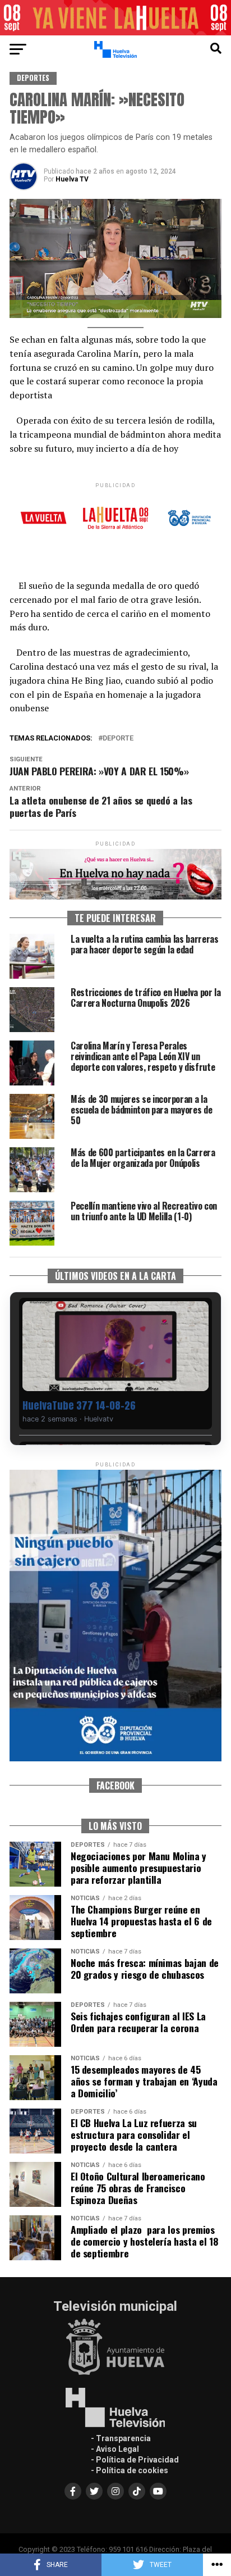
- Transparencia (121, 2438)
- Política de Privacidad (135, 2460)
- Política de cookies (130, 2470)
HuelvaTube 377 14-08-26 (79, 1405)
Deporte (118, 739)
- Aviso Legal (115, 2449)
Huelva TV (72, 179)
